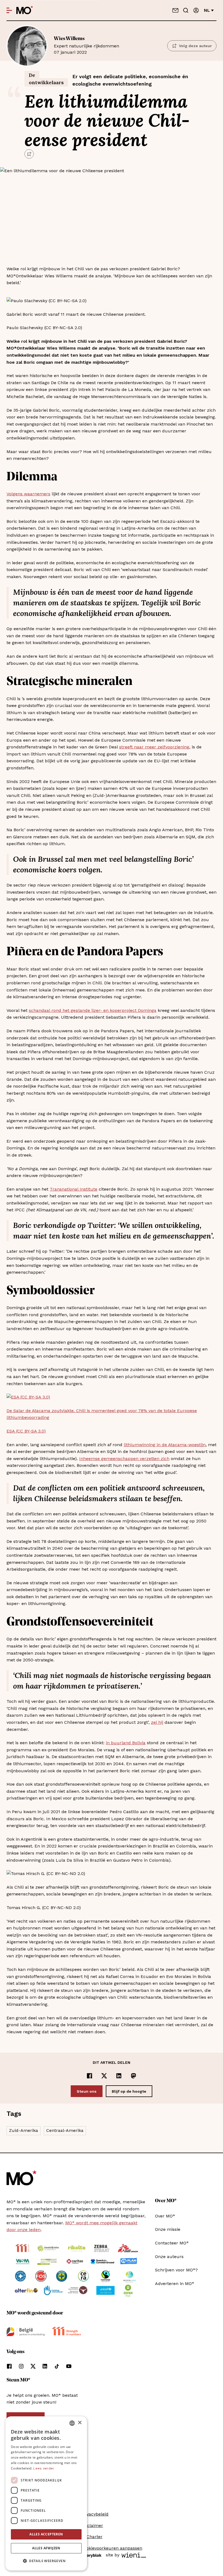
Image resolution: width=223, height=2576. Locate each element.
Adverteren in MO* (175, 2284)
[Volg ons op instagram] (21, 2366)
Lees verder (44, 2468)
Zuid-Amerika (24, 2130)
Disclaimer (92, 2525)
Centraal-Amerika (65, 2130)
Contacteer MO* (172, 2243)
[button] (46, 2561)
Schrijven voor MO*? (176, 2270)
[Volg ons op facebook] (9, 2366)
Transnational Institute (74, 1189)
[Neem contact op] (175, 10)
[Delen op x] (104, 2076)
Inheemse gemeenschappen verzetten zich (124, 1459)
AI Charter (92, 2537)
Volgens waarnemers (28, 494)
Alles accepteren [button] (46, 2534)
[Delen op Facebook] (89, 2076)
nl (207, 10)
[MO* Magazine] (25, 10)
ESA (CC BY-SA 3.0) (26, 1431)
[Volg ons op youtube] (69, 2366)
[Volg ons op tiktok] (57, 2366)
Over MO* (165, 2216)
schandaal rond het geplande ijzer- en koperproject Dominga (93, 1010)
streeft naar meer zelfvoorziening (154, 747)
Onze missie (168, 2229)
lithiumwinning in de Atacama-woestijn (165, 1445)
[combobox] (72, 2423)
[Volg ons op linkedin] (45, 2366)
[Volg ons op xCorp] (33, 2366)
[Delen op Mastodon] (134, 2076)
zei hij (157, 1722)
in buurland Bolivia (126, 1743)
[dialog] (46, 2493)
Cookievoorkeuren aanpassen (112, 2548)
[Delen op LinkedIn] (119, 2076)
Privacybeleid (95, 2514)
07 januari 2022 (86, 45)
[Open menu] (9, 10)
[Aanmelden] (196, 10)
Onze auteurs (169, 2257)
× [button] (80, 2423)
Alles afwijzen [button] (46, 2548)
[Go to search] (186, 10)
